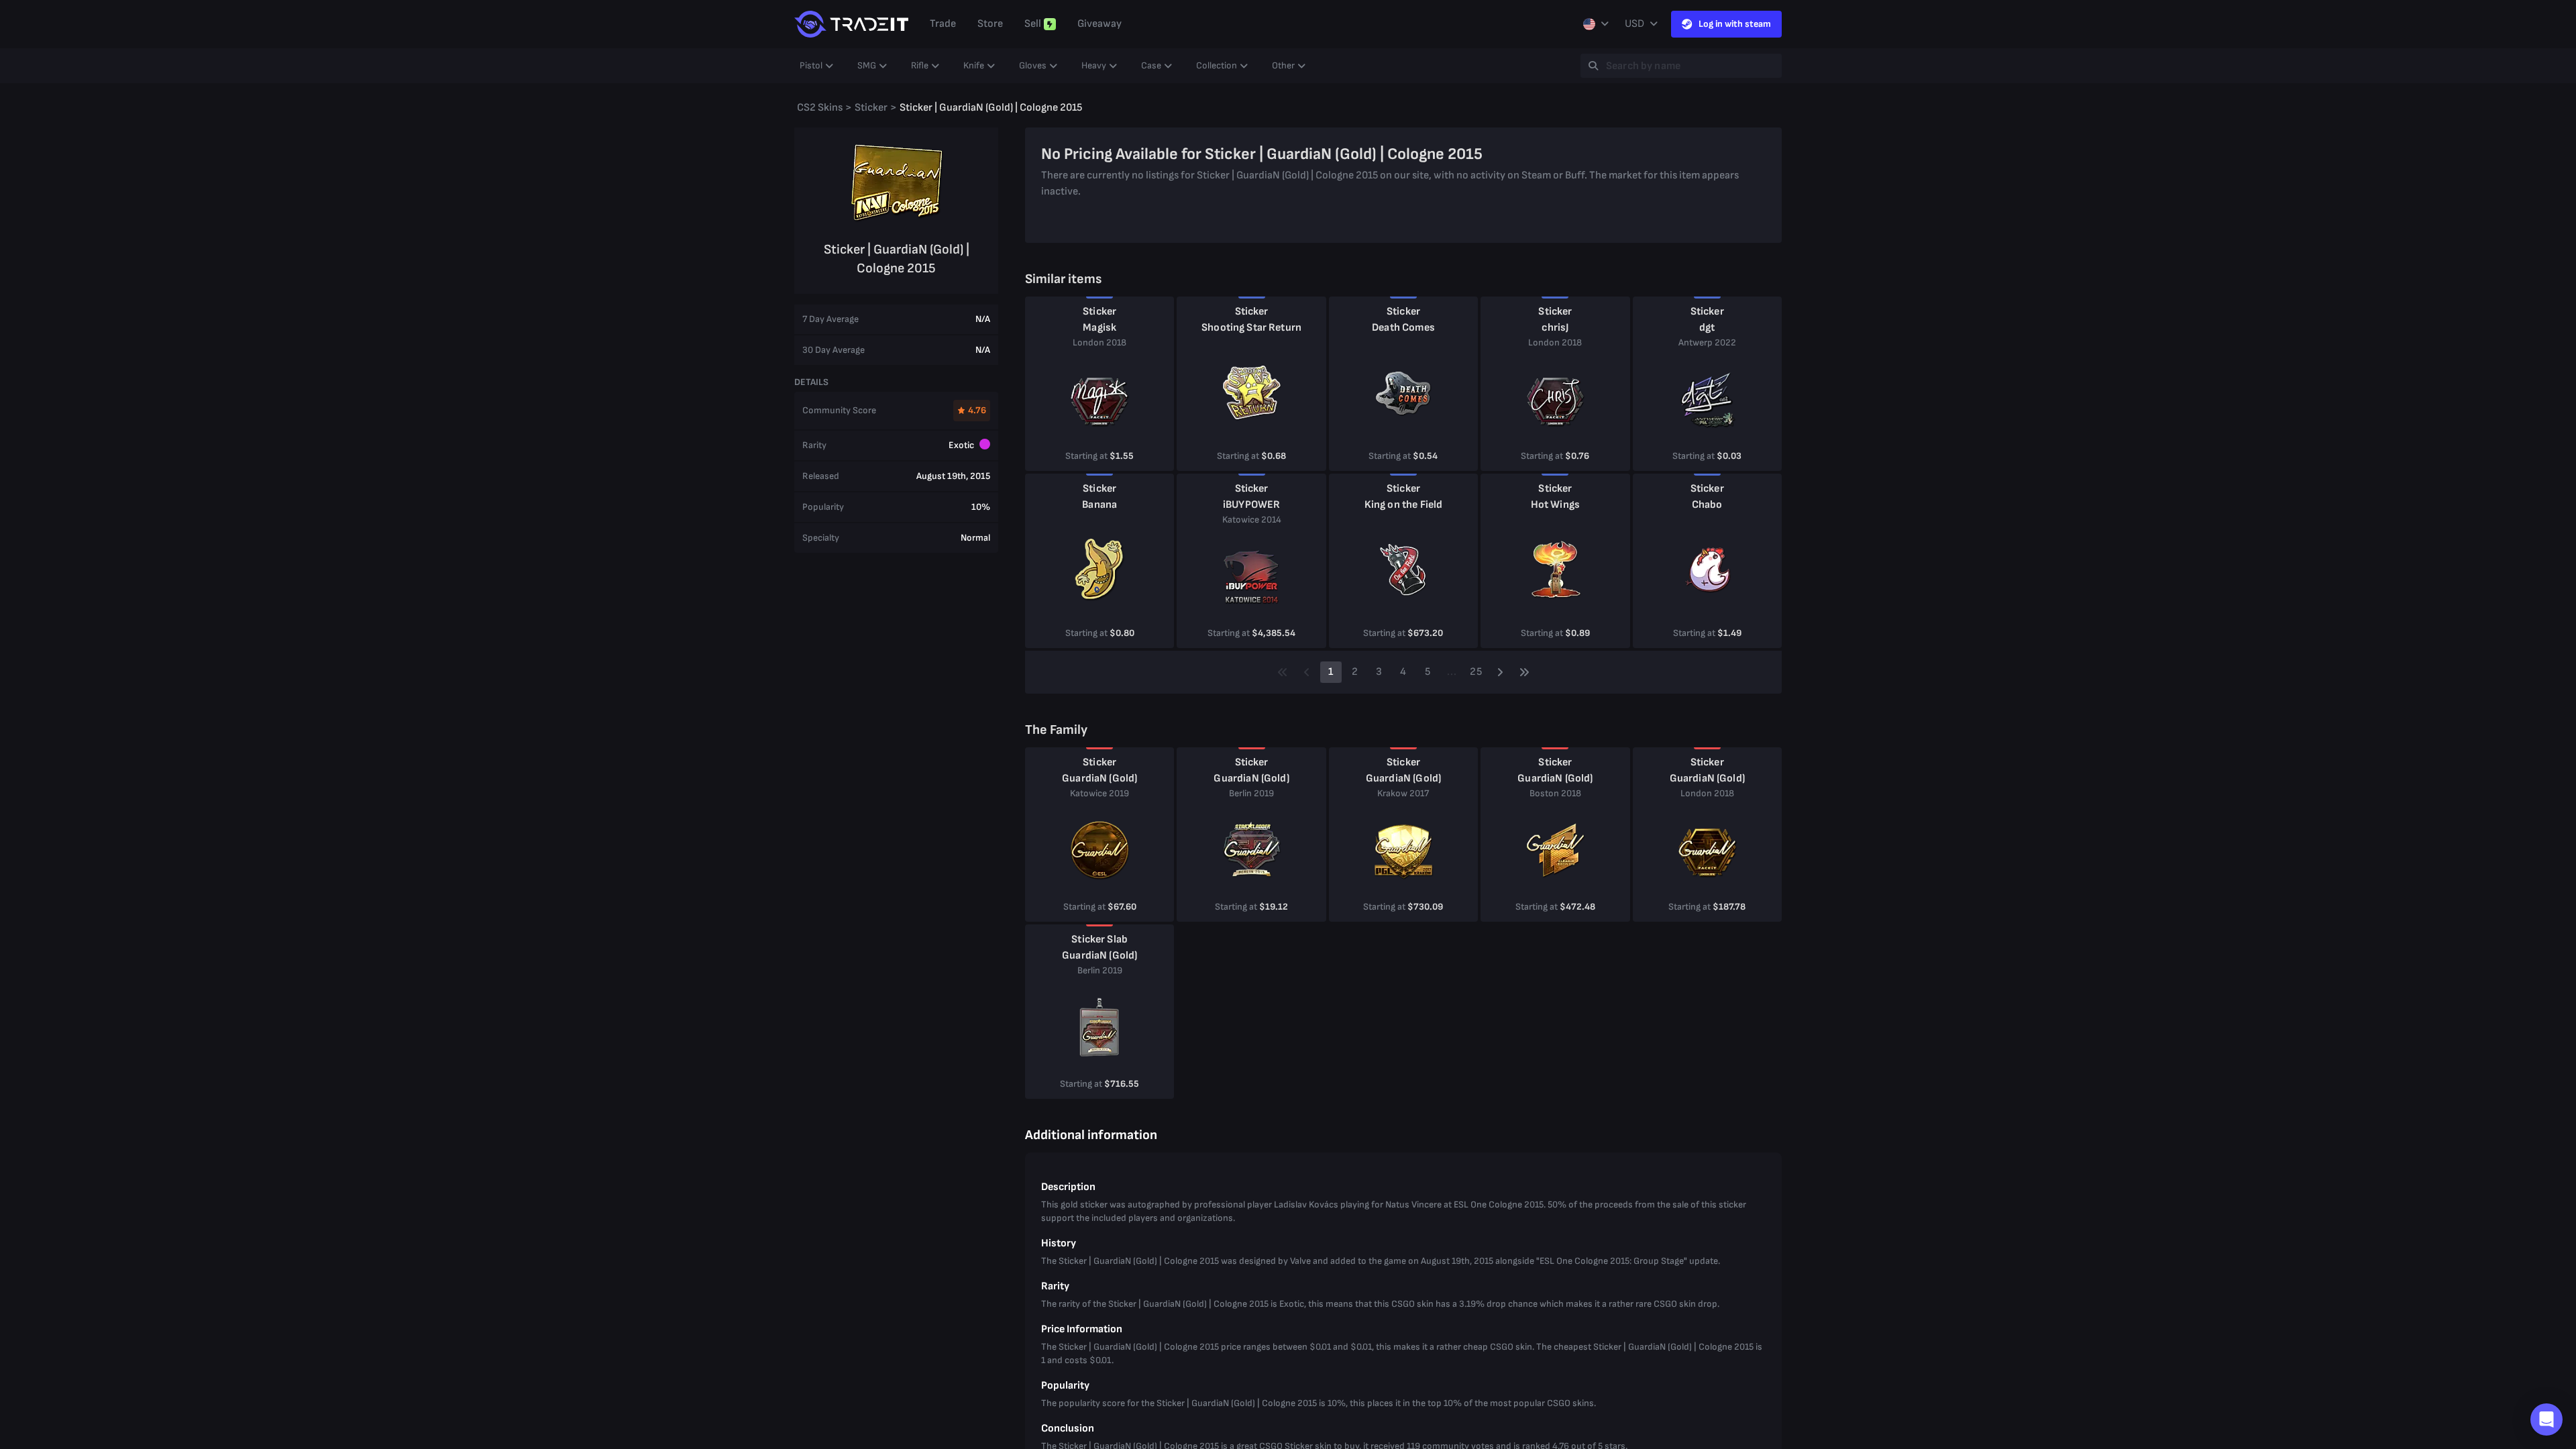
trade (943, 24)
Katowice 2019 (1099, 793)
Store (990, 24)
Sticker (1099, 312)
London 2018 (1099, 342)
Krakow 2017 (1403, 793)
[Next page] (1500, 672)
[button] (2546, 1419)
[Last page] (1524, 672)
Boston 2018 (1555, 793)
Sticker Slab (1099, 940)
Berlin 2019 (1251, 793)
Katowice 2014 (1252, 520)
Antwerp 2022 (1707, 342)
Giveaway (1099, 24)
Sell (1033, 24)
